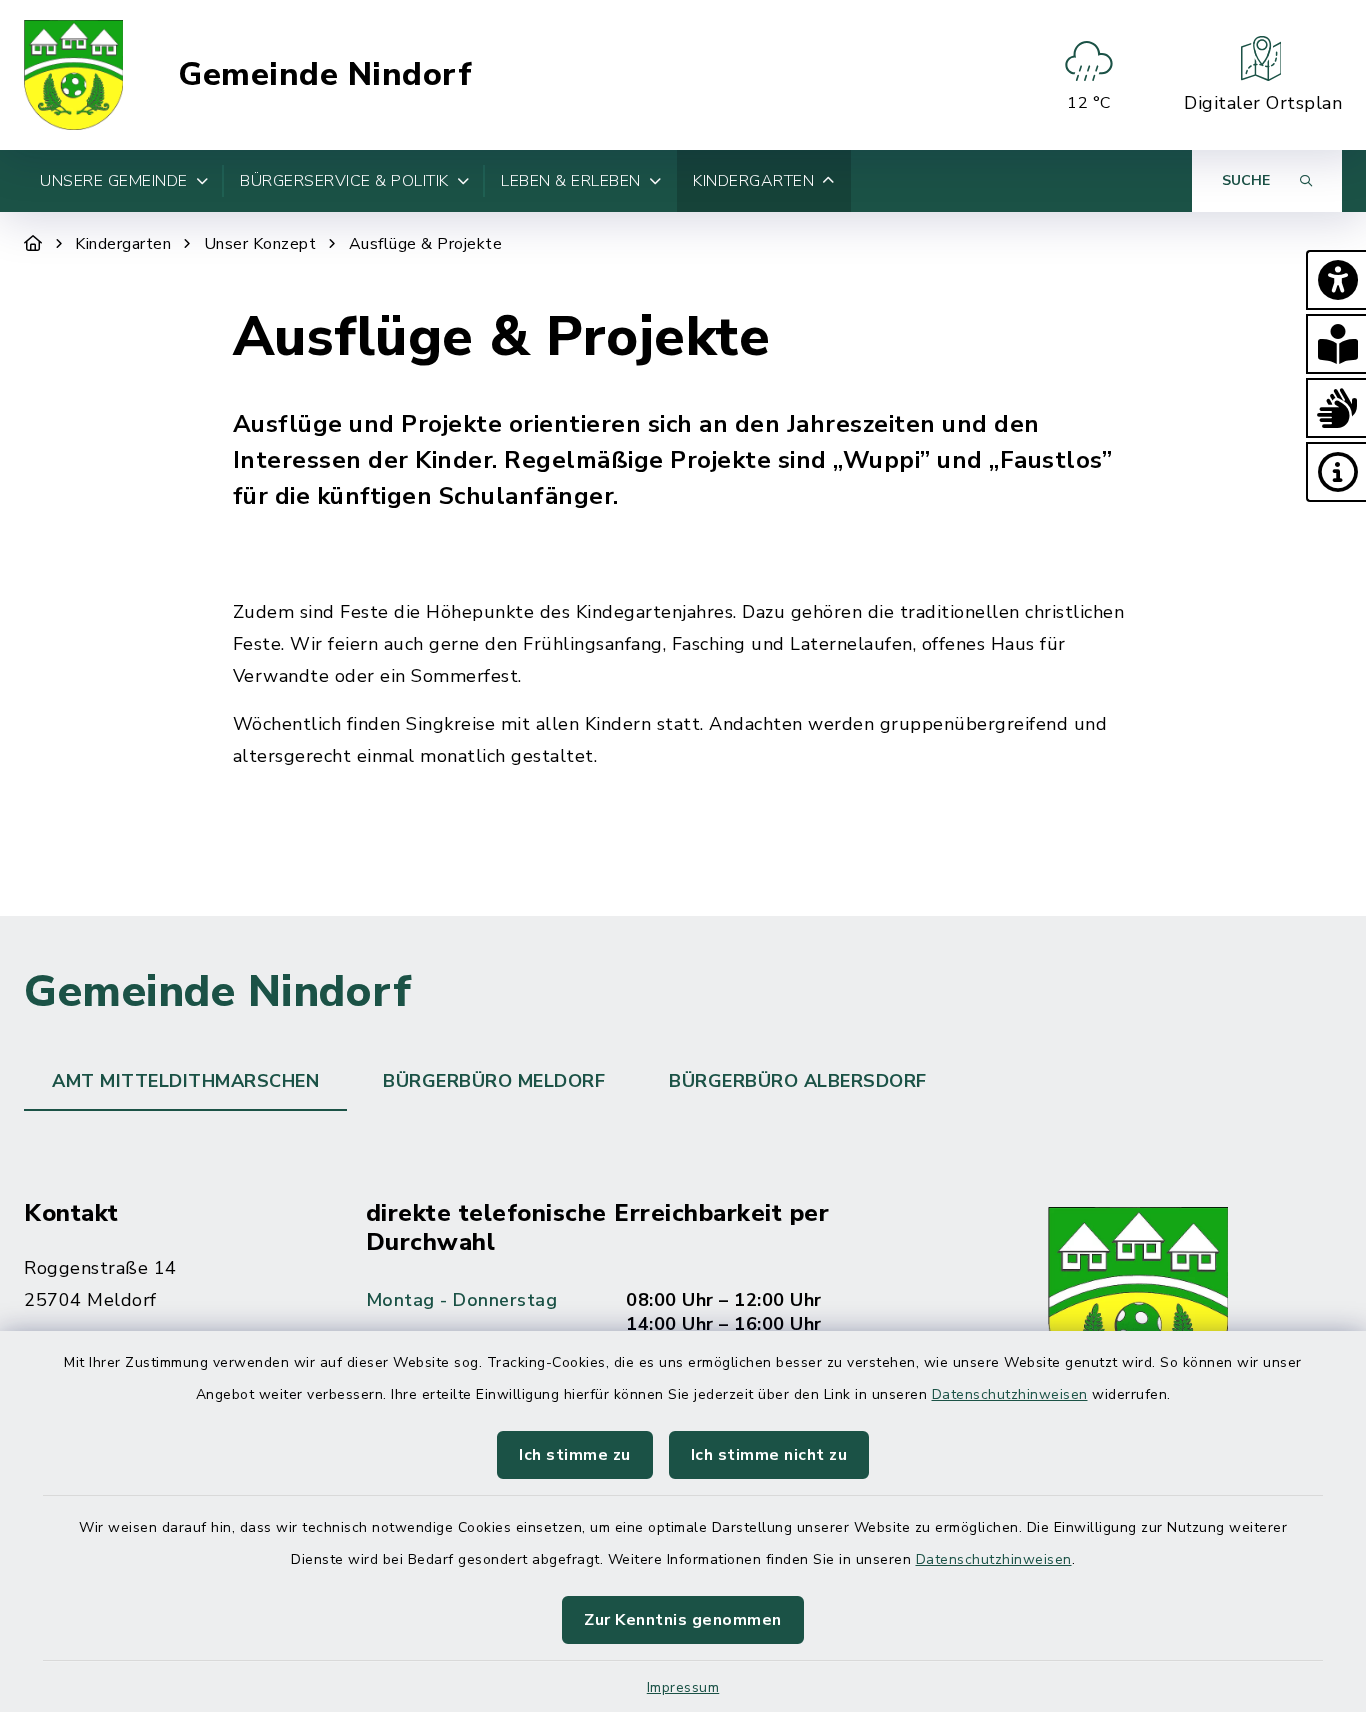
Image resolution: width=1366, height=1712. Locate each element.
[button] (1336, 280)
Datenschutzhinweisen (1010, 1394)
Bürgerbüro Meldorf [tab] (494, 1081)
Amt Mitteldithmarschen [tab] (185, 1081)
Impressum (683, 1687)
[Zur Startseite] (33, 244)
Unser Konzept (260, 244)
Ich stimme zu (575, 1455)
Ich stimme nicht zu (769, 1455)
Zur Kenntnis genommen (683, 1620)
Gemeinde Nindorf (325, 75)
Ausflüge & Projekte (426, 244)
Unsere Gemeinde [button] (114, 181)
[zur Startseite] (73, 75)
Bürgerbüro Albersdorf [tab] (798, 1081)
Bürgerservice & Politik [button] (344, 181)
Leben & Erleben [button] (571, 181)
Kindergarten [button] (753, 181)
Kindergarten (123, 244)
